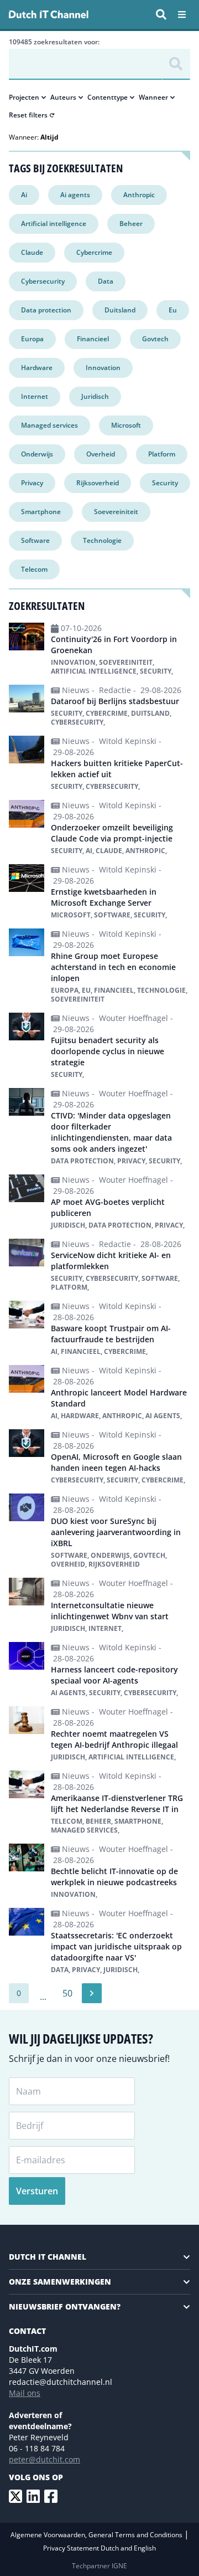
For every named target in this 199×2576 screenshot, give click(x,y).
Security (165, 483)
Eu (173, 310)
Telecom (34, 569)
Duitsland (120, 310)
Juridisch (95, 396)
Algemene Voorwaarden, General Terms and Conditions (97, 2535)
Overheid (101, 454)
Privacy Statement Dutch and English (99, 2548)
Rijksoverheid (98, 483)
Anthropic (139, 195)
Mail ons (25, 2393)
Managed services (49, 425)
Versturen (37, 2191)
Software (35, 540)
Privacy (32, 483)
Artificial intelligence (54, 224)
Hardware (37, 368)
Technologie (102, 540)
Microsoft (126, 425)
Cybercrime (94, 252)
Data (106, 281)
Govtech (155, 339)
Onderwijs (37, 454)
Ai (24, 195)
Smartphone (41, 512)
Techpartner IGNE (99, 2566)
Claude (32, 252)
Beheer (131, 224)
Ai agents (75, 195)
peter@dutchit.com (44, 2459)
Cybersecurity (43, 281)
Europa (32, 339)
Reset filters (28, 115)
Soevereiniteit (116, 512)
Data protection (46, 310)
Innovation (103, 368)
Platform (162, 454)
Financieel (93, 339)
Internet (35, 396)
